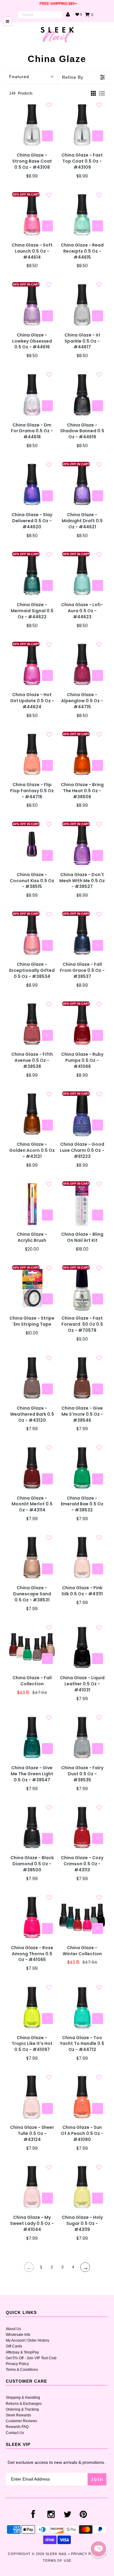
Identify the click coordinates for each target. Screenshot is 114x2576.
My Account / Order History (28, 2340)
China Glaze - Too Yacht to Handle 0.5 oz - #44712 (82, 2044)
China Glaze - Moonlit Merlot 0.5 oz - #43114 (32, 1504)
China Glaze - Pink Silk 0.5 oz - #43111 (82, 1591)
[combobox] (40, 15)
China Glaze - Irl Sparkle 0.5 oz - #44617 (82, 341)
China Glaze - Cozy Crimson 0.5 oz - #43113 (82, 1864)
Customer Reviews (21, 2421)
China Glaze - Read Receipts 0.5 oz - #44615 (82, 251)
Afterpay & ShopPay (22, 2352)
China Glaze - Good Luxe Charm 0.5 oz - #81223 (82, 1150)
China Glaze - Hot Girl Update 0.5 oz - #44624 (32, 701)
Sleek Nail (56, 2554)
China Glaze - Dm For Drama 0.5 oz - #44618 (32, 431)
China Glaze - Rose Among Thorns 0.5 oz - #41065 (32, 1954)
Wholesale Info (18, 2335)
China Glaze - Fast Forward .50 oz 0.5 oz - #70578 (82, 1324)
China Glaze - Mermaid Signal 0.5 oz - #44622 (32, 611)
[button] (98, 2549)
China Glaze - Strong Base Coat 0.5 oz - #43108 (32, 161)
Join (97, 2479)
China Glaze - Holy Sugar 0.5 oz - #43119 (82, 2224)
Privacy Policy (17, 2364)
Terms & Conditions (22, 2370)
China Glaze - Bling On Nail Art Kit (82, 1237)
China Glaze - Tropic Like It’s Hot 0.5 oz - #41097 (32, 2044)
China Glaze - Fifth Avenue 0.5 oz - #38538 (32, 1060)
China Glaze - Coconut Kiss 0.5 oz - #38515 (32, 881)
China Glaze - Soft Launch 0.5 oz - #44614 (32, 251)
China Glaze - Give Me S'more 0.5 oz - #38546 (82, 1414)
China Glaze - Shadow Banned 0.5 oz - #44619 (82, 431)
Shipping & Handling (23, 2398)
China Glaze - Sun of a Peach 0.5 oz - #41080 (82, 2134)
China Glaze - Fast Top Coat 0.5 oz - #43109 (82, 161)
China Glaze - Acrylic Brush (32, 1237)
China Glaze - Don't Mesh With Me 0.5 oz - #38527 (82, 881)
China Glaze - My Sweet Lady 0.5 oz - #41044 (32, 2224)
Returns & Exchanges (24, 2404)
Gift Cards (14, 2346)
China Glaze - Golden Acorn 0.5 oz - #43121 (32, 1150)
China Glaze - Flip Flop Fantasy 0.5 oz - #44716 (32, 791)
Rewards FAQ (17, 2427)
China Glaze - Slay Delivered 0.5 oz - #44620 (32, 521)
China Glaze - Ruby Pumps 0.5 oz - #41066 (82, 1060)
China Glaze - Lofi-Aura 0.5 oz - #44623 (82, 611)
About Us (13, 2329)
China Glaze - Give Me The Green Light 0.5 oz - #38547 (32, 1774)
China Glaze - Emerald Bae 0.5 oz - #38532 (82, 1504)
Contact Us (15, 2433)
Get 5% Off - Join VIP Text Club (31, 2358)
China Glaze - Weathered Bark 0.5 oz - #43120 (32, 1414)
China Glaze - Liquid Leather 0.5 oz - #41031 (82, 1684)
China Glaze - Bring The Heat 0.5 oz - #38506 (82, 791)
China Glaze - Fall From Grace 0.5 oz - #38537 (82, 970)
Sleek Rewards (18, 2415)
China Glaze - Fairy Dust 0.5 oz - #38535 (82, 1774)
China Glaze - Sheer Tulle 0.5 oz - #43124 (32, 2134)
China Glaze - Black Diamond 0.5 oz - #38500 (32, 1864)
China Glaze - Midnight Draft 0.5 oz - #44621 (82, 521)
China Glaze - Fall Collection (32, 1681)
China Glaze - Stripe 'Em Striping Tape (32, 1321)
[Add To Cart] (47, 136)
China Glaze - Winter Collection (82, 1951)
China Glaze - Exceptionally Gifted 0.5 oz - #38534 (32, 970)
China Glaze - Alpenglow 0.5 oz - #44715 (82, 701)
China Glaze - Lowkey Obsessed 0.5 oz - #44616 (32, 341)
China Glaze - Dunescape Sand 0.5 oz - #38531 (32, 1594)
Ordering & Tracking (22, 2409)
